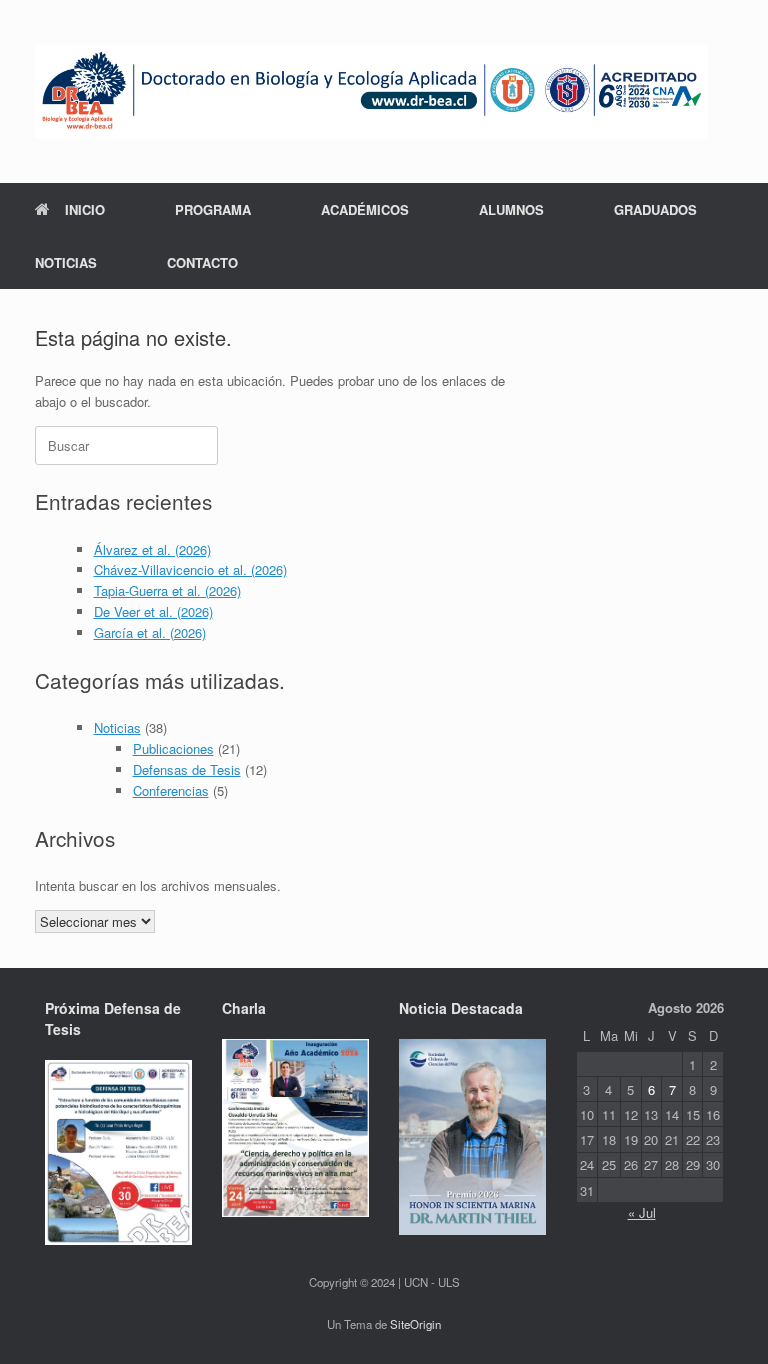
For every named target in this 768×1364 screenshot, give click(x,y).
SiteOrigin (415, 1324)
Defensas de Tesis (187, 769)
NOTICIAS (66, 262)
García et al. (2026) (150, 632)
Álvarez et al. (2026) (152, 549)
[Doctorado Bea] (371, 91)
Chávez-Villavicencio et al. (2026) (190, 569)
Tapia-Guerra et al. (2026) (167, 590)
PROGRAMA (213, 209)
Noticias (117, 727)
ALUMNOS (511, 209)
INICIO (85, 209)
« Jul (642, 1212)
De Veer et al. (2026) (153, 611)
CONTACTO (202, 262)
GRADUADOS (655, 209)
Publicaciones (173, 748)
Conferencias (171, 790)
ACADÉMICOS (365, 209)
